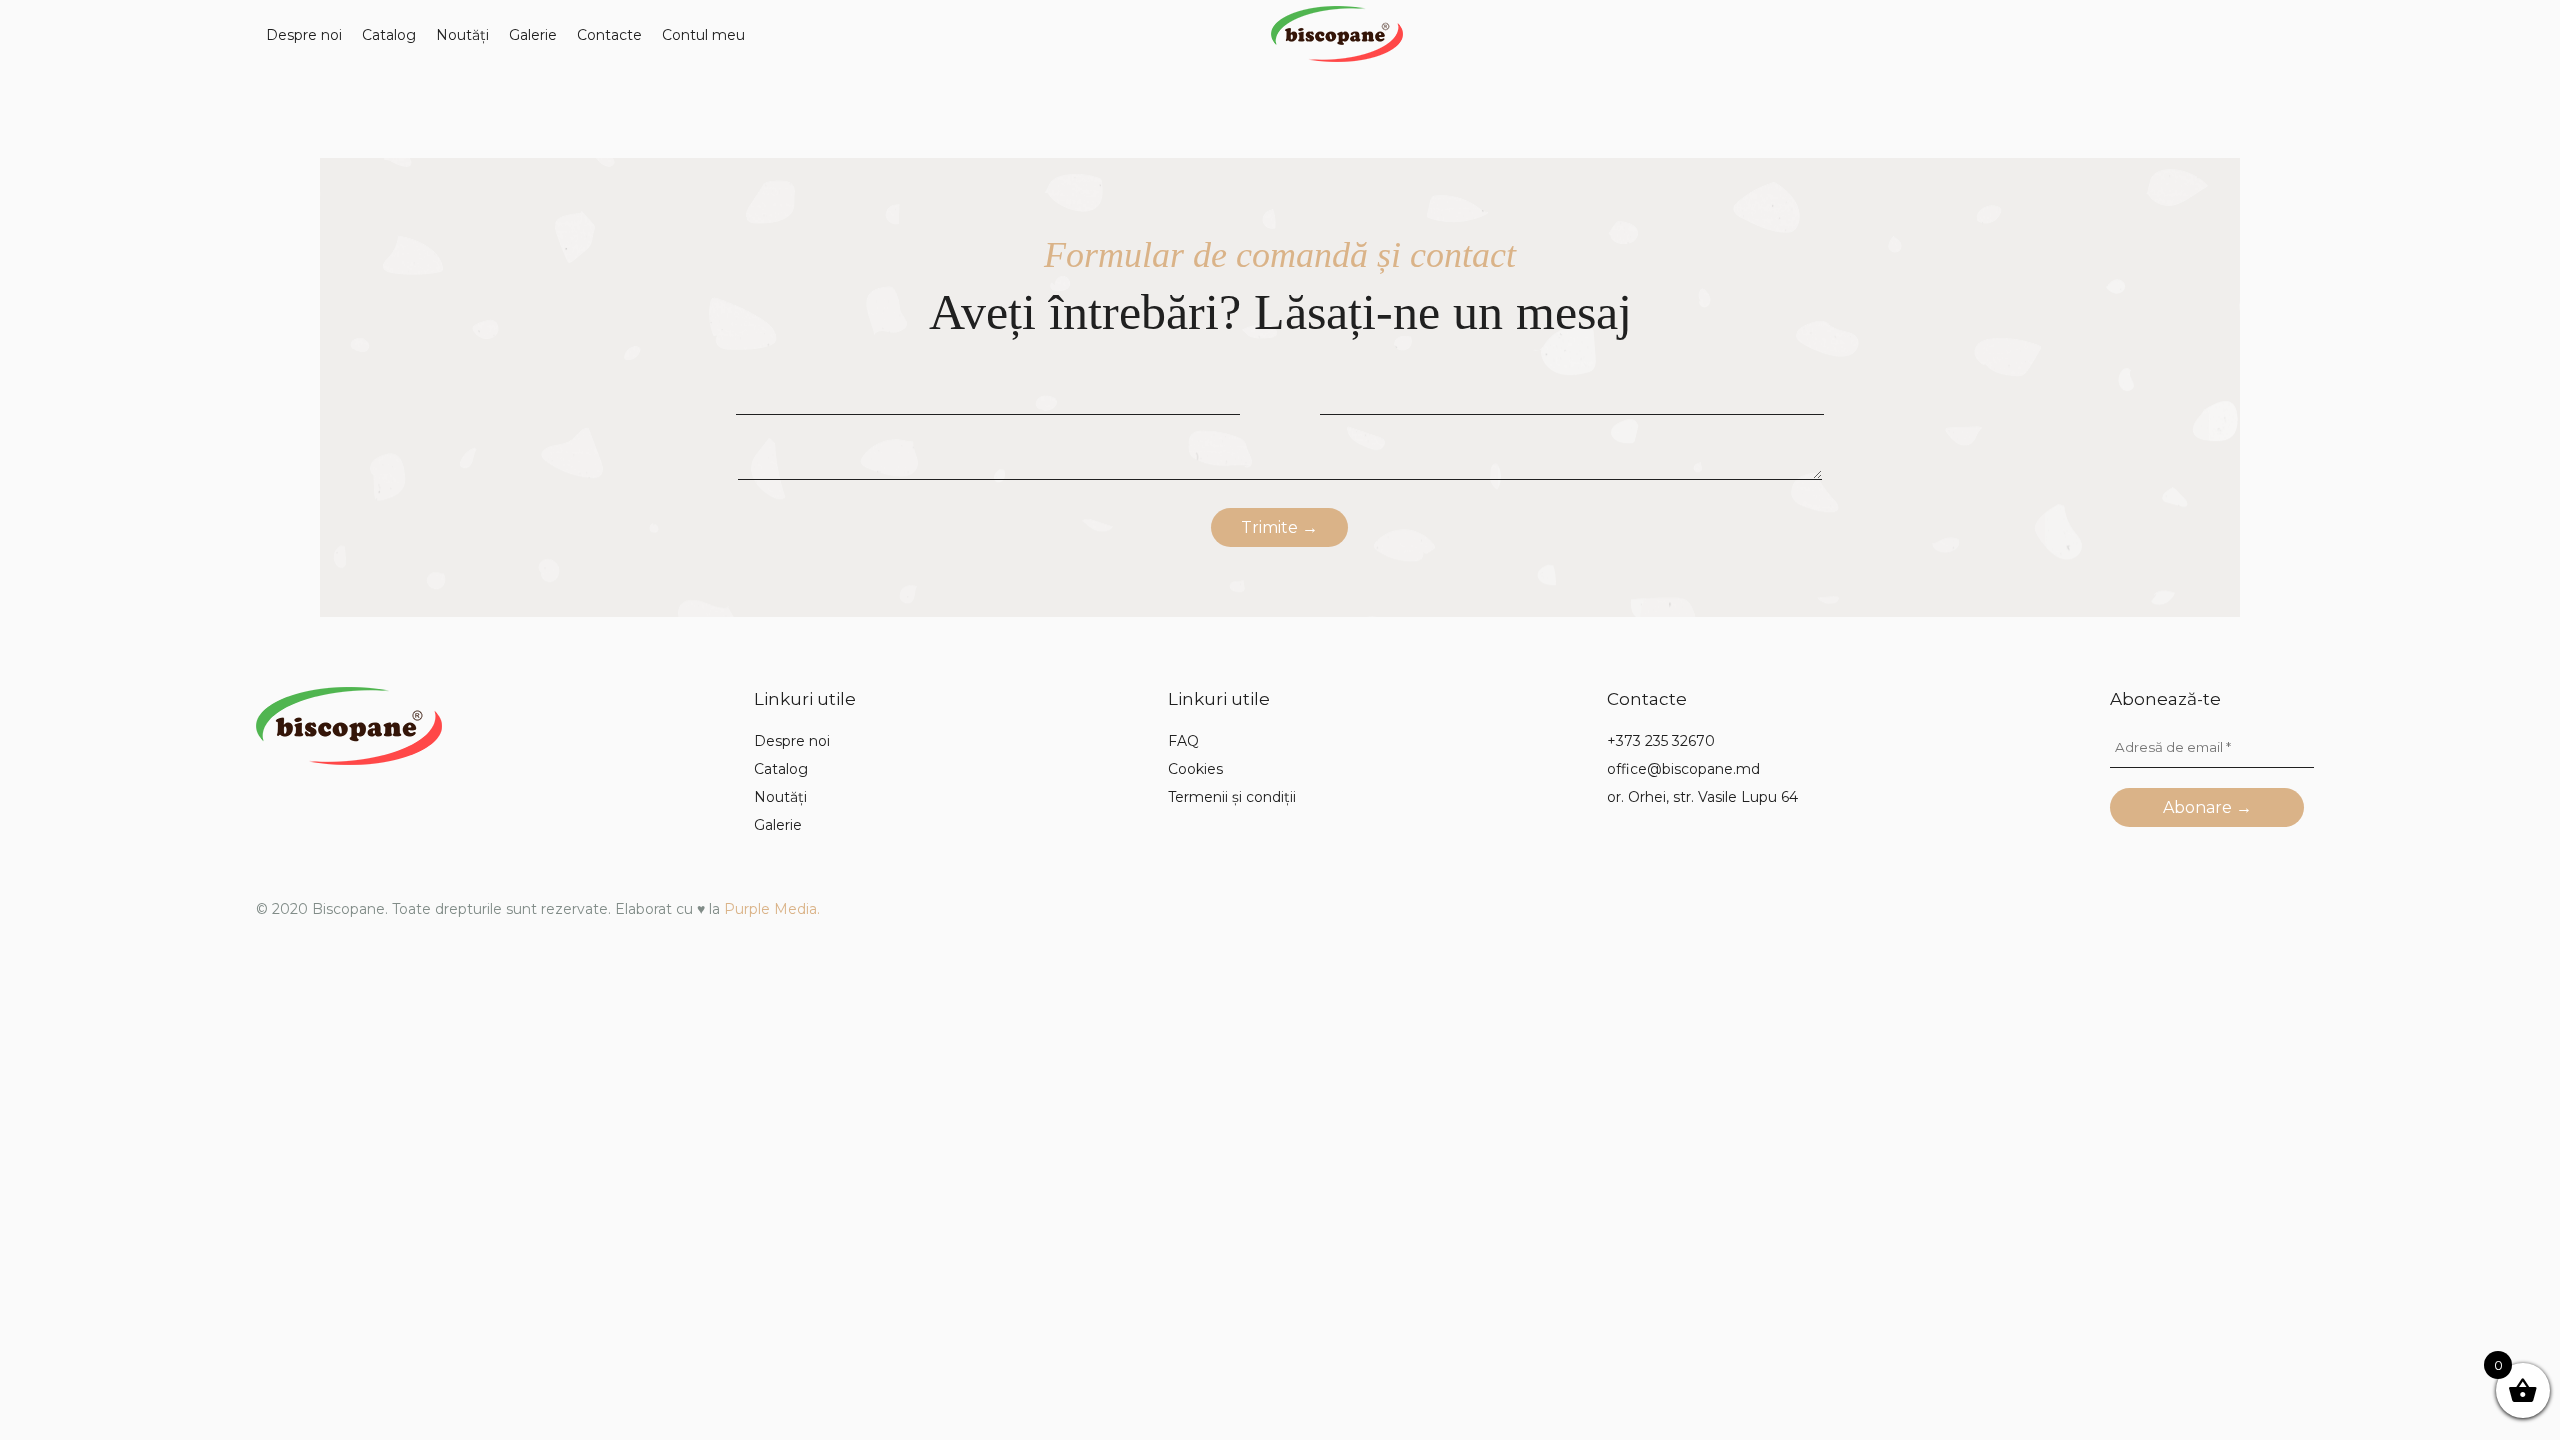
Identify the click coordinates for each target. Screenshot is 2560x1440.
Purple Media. (772, 909)
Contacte (609, 35)
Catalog (389, 35)
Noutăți (462, 35)
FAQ (1183, 741)
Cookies (1195, 769)
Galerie (533, 35)
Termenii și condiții (1232, 797)
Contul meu (703, 35)
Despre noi (304, 35)
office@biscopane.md (1683, 769)
